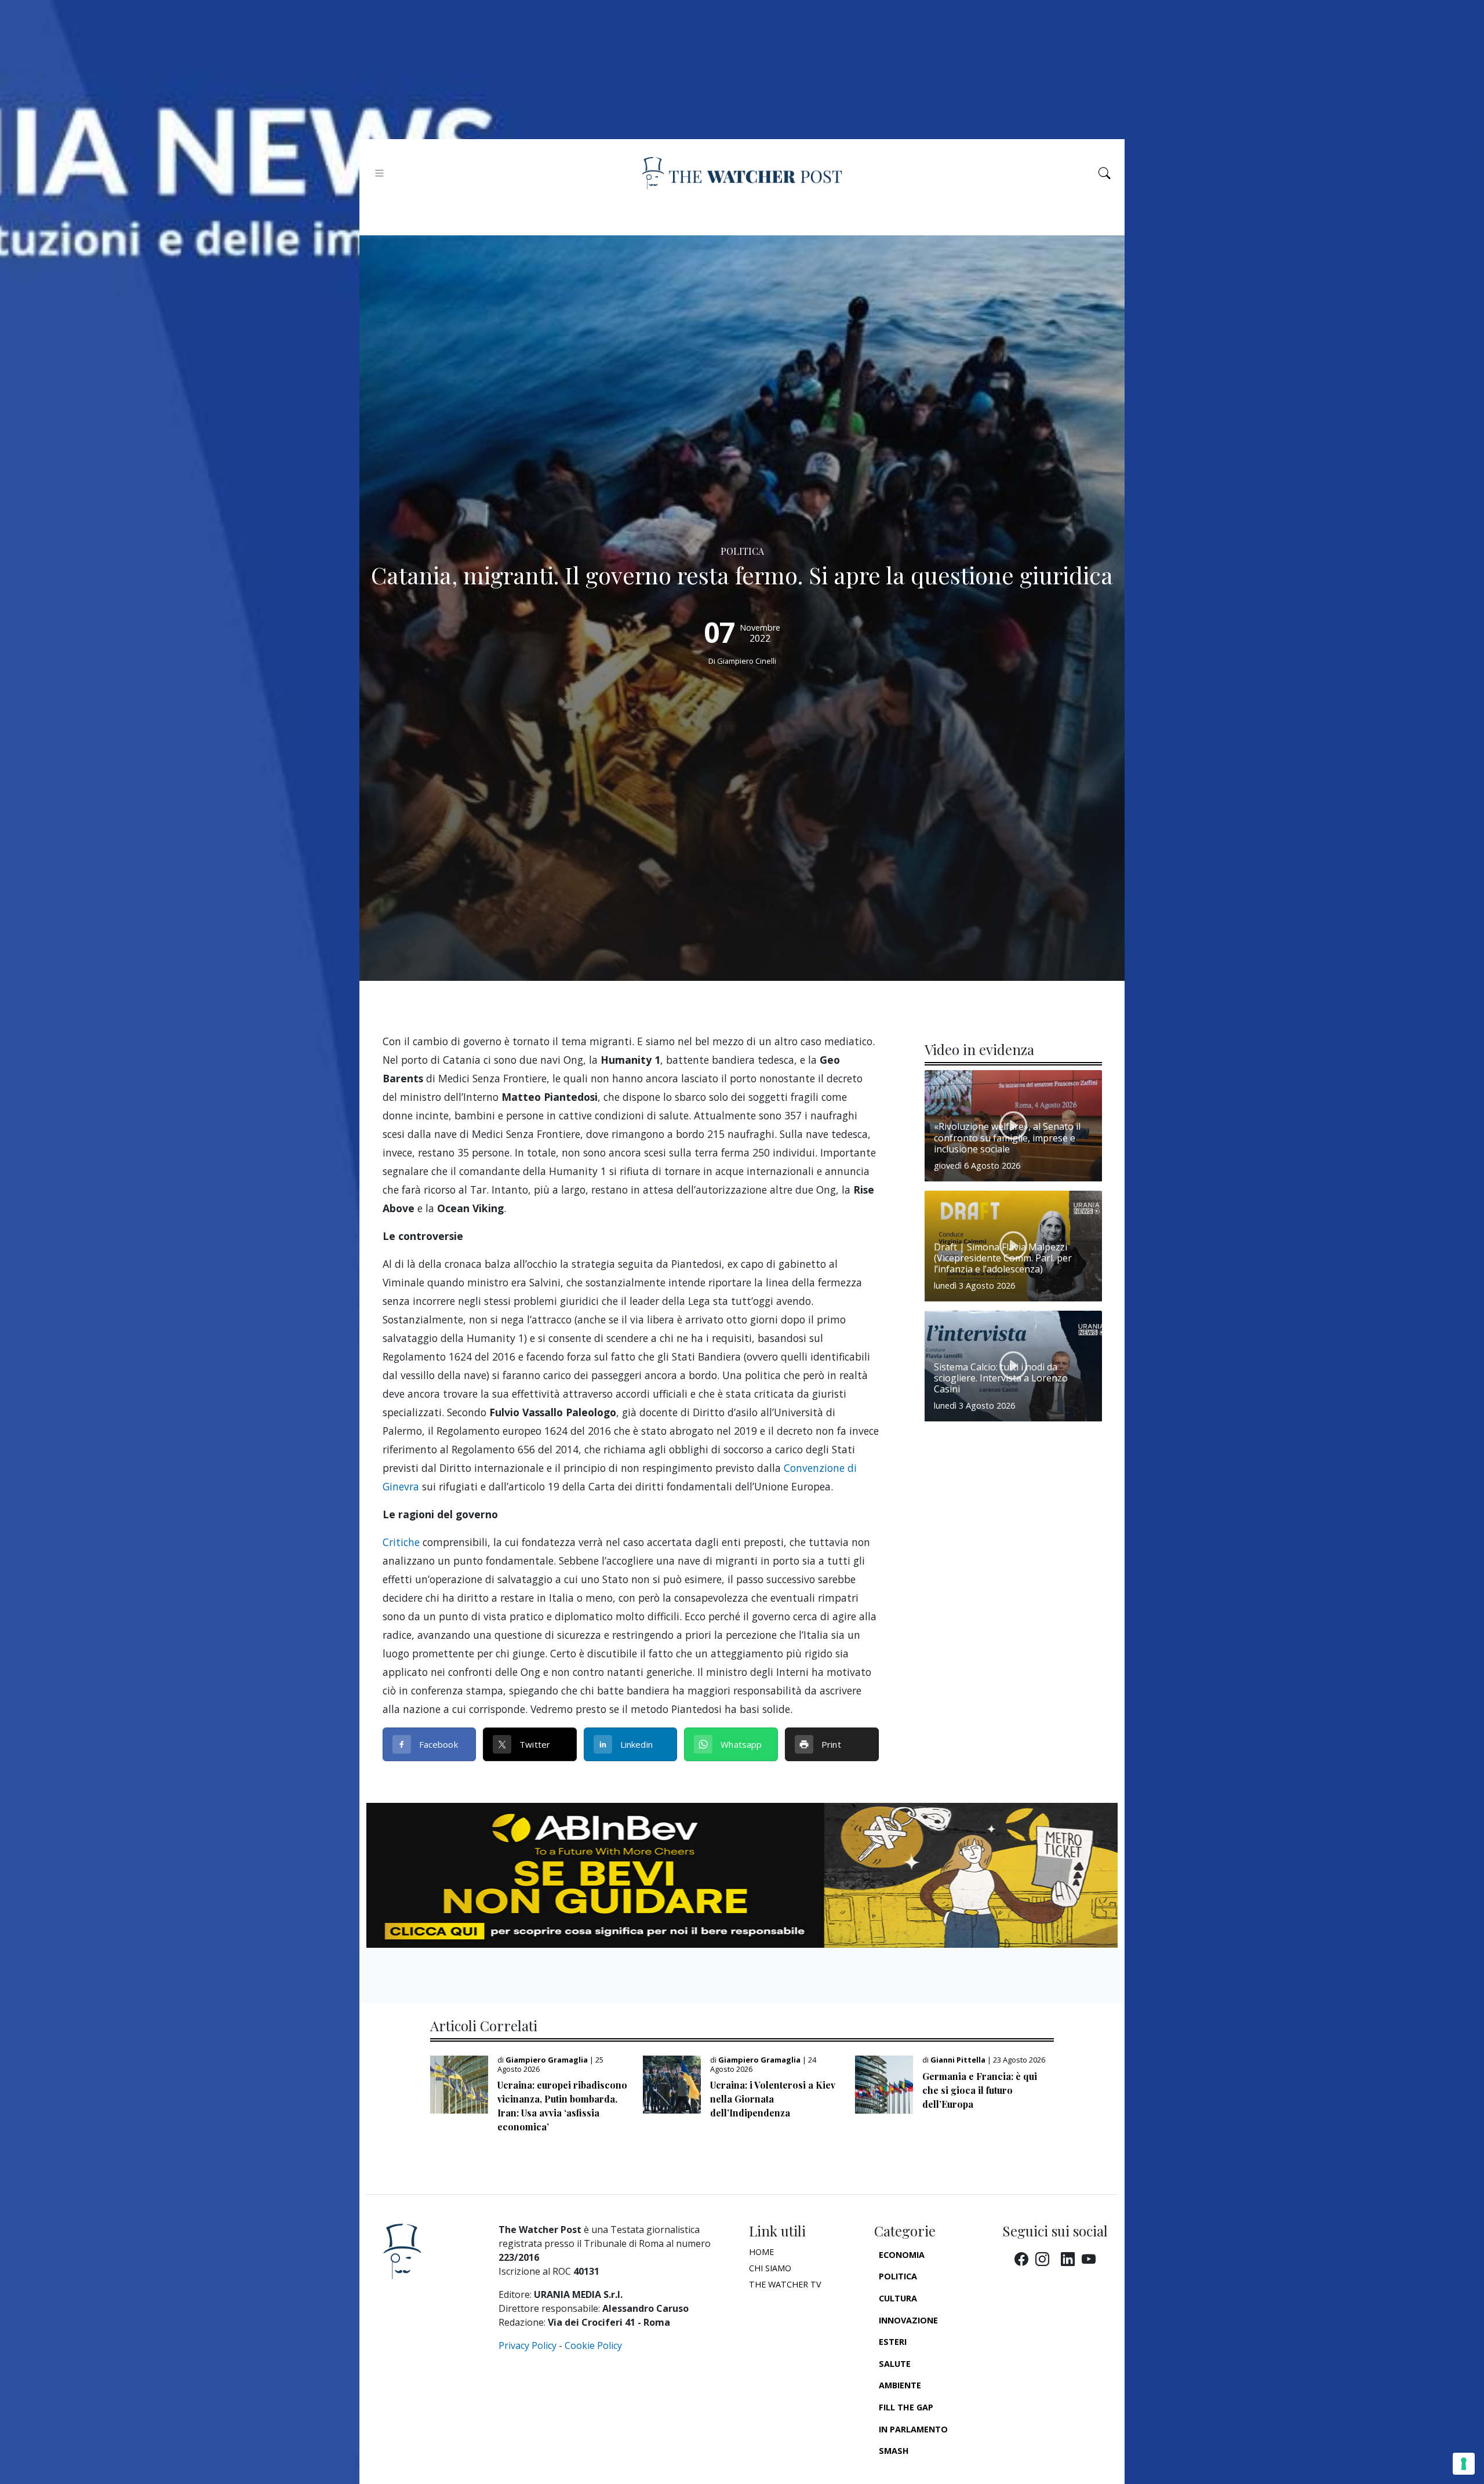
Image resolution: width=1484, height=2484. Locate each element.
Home (761, 2252)
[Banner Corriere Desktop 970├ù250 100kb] (742, 1874)
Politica (898, 2276)
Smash (894, 2451)
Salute (895, 2364)
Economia (902, 2255)
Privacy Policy (528, 2345)
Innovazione (908, 2320)
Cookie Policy (593, 2345)
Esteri (893, 2342)
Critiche (401, 1542)
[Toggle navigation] (379, 173)
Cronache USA (911, 2473)
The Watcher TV (785, 2284)
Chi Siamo (770, 2268)
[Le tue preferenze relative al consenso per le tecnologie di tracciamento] (1464, 2464)
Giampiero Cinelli (747, 661)
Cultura (898, 2298)
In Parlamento (913, 2429)
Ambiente (900, 2385)
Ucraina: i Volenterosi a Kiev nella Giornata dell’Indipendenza (773, 2099)
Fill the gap (906, 2407)
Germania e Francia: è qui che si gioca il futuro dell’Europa (980, 2090)
